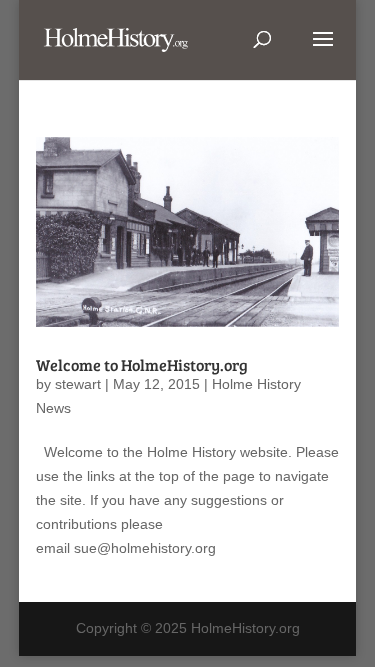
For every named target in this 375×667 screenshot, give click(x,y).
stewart (78, 384)
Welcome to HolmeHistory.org (142, 364)
